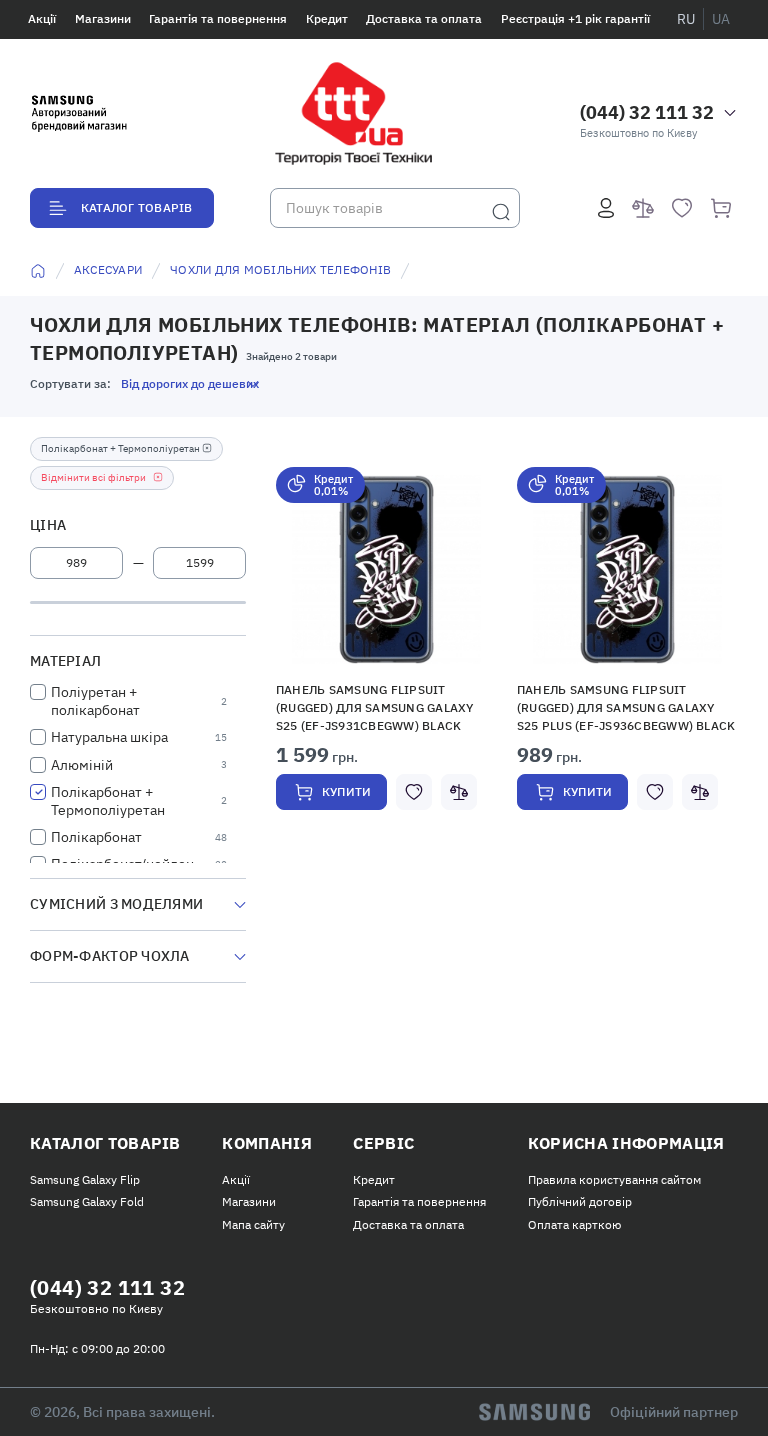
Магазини (103, 18)
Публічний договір (580, 1201)
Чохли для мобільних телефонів (280, 269)
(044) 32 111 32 (647, 112)
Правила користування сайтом (614, 1179)
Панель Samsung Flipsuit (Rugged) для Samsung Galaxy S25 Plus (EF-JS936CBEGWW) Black (626, 707)
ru (686, 19)
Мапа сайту (253, 1224)
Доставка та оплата (424, 18)
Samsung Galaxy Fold (87, 1201)
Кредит (327, 18)
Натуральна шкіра (109, 737)
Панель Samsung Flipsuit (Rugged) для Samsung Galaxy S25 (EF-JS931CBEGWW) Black (374, 707)
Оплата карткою (574, 1224)
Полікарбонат (96, 837)
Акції (42, 18)
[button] (387, 569)
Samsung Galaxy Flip (85, 1179)
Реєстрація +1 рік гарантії (575, 18)
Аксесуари (108, 269)
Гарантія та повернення (218, 18)
